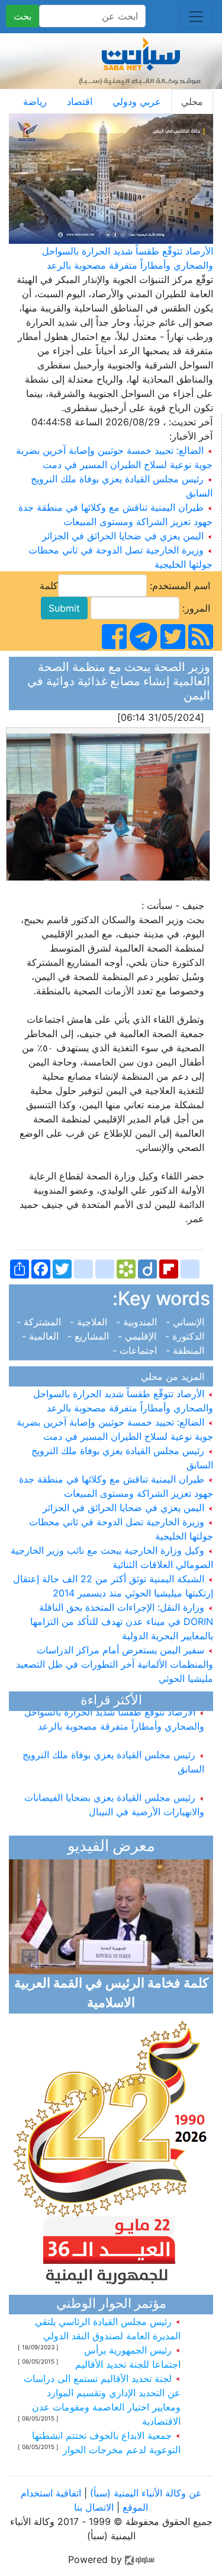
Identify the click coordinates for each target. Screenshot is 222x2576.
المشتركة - (42, 1322)
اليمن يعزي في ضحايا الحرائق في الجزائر (123, 536)
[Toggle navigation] (196, 17)
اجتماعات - (138, 1350)
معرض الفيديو (111, 1847)
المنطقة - (186, 1350)
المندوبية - (138, 1322)
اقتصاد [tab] (80, 101)
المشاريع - (90, 1336)
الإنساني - (186, 1322)
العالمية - (43, 1336)
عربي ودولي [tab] (137, 101)
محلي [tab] (192, 101)
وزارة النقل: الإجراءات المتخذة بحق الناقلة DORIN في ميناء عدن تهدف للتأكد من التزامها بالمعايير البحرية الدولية (122, 1621)
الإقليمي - (139, 1336)
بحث (22, 16)
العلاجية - (90, 1322)
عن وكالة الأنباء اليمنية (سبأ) (144, 2493)
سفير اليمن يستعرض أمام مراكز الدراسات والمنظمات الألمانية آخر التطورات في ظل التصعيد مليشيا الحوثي (115, 1664)
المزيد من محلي (176, 1376)
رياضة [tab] (35, 101)
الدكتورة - (186, 1336)
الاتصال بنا (94, 2507)
